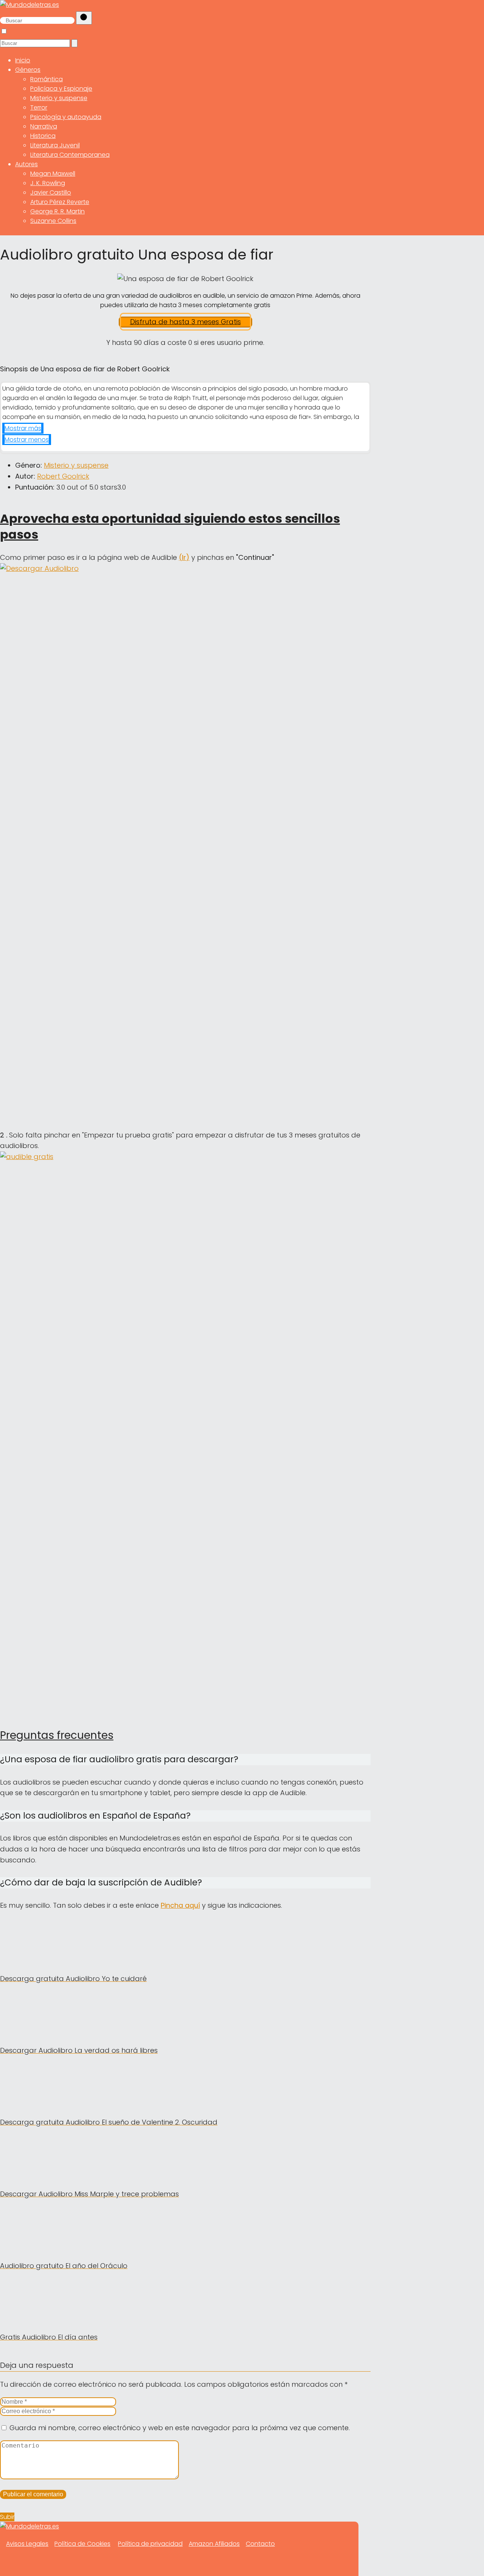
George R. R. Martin (57, 211)
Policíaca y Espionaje (61, 89)
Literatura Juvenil (55, 145)
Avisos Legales (27, 2544)
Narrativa (44, 126)
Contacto (260, 2544)
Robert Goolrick (63, 476)
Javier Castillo (51, 192)
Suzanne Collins (53, 221)
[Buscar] (84, 18)
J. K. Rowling (48, 183)
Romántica (47, 79)
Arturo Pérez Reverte (60, 202)
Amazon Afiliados (214, 2544)
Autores (26, 164)
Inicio (23, 60)
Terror (39, 107)
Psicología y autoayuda (66, 117)
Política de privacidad (150, 2544)
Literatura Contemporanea (70, 155)
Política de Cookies (82, 2544)
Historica (43, 136)
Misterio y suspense (59, 98)
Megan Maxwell (53, 174)
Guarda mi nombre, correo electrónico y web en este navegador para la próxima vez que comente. (180, 2428)
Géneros (28, 70)
